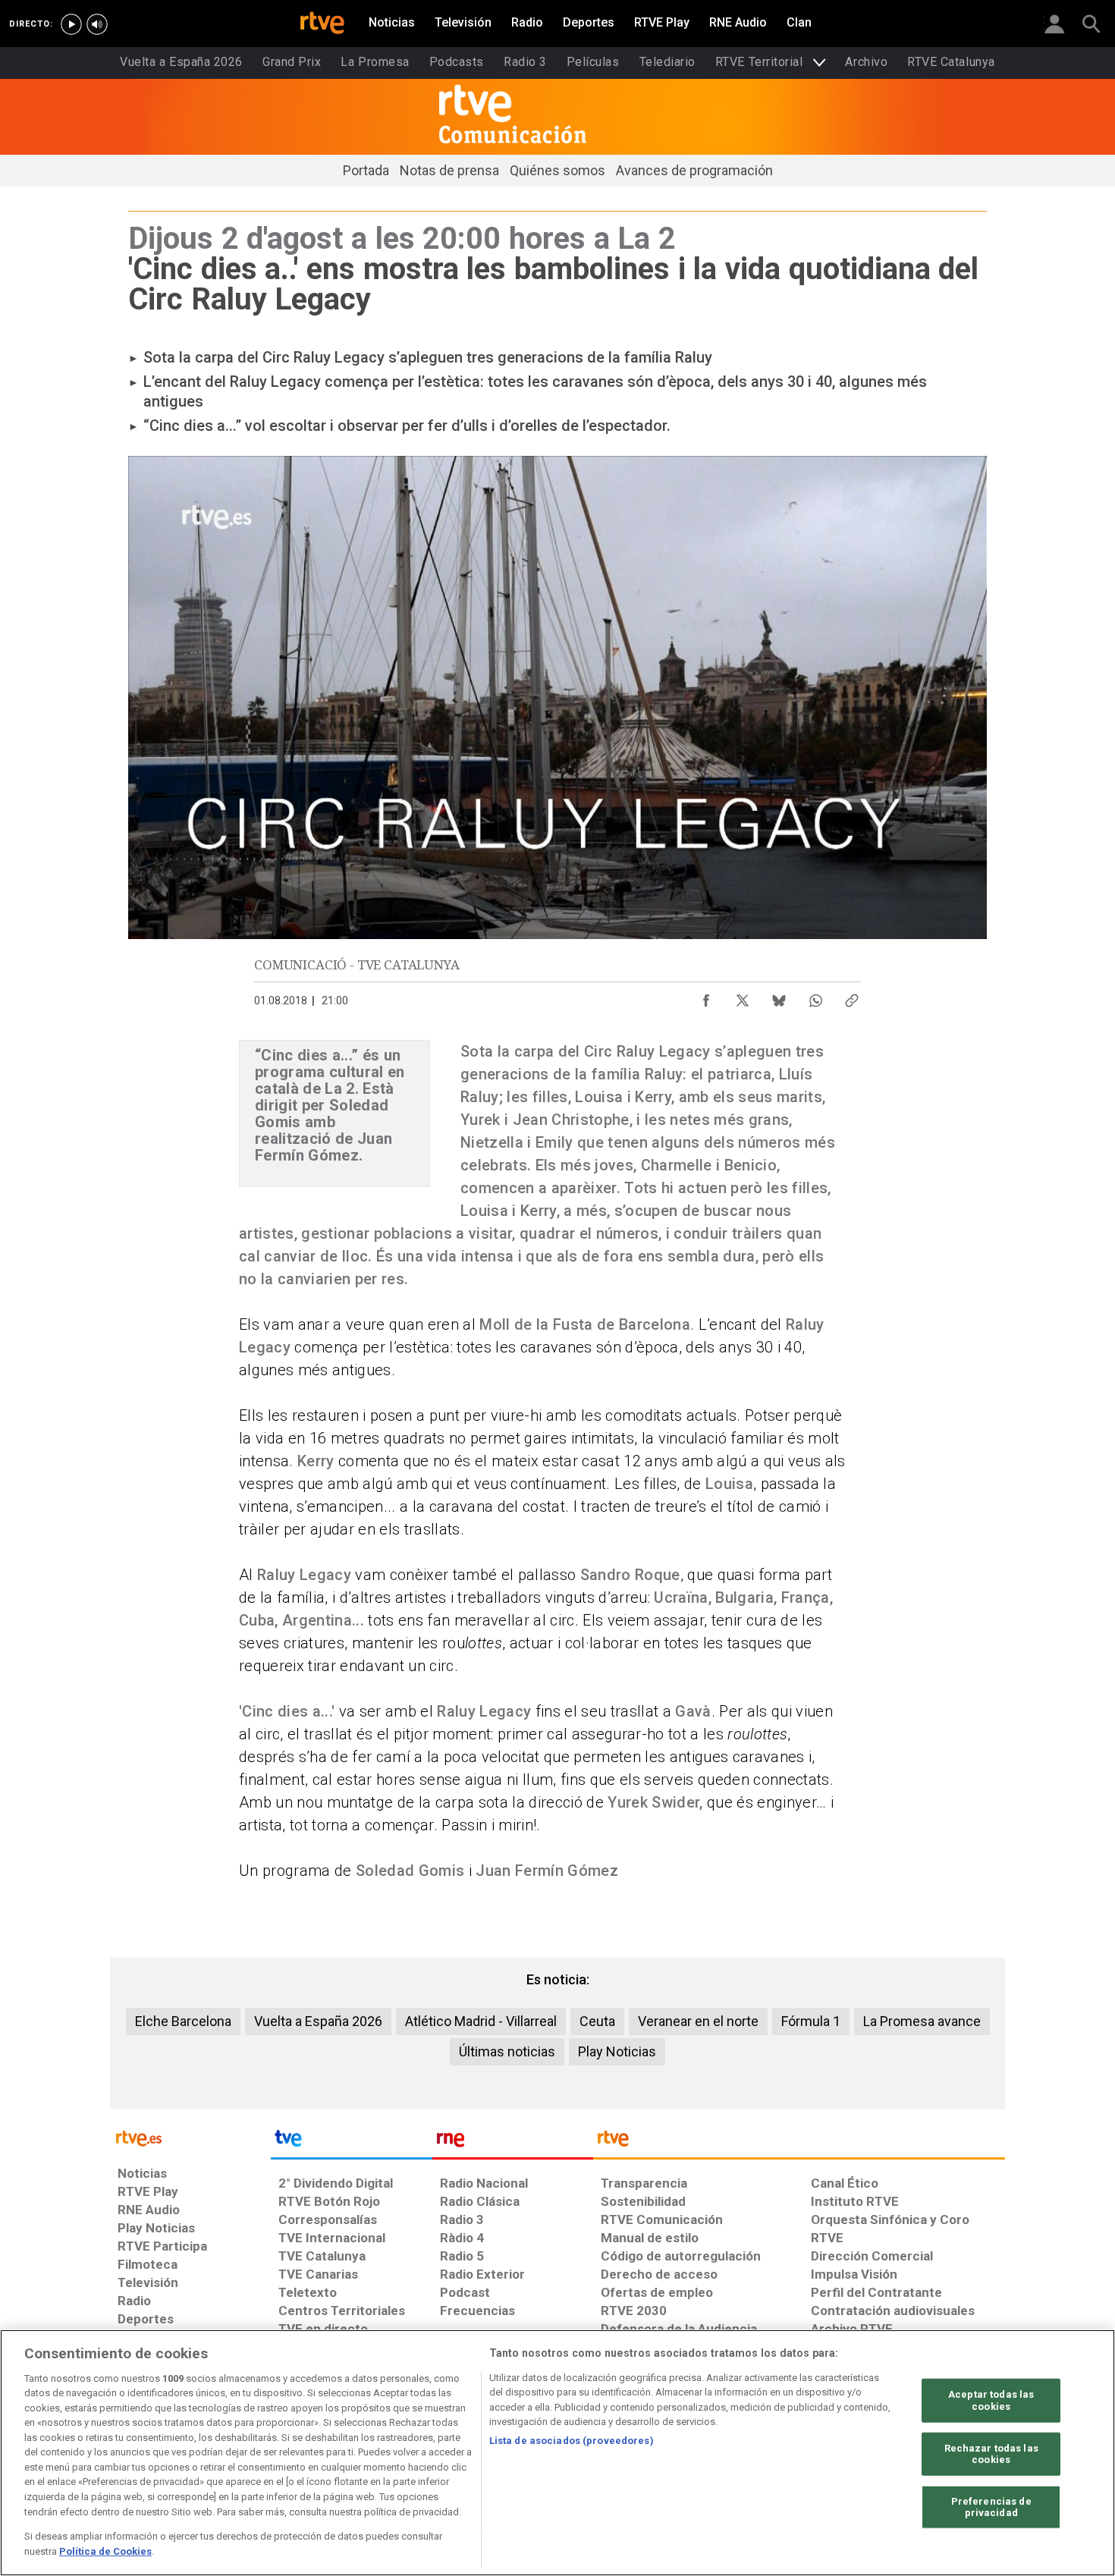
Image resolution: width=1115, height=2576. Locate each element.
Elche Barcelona (183, 2021)
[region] (557, 2453)
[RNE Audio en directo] (97, 24)
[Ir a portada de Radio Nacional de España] (513, 2142)
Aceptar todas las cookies (991, 2400)
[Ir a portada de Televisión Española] (351, 2142)
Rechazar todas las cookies (991, 2453)
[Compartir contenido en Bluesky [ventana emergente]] (779, 997)
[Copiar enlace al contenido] (852, 997)
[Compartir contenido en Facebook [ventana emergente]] (706, 997)
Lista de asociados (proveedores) (572, 2441)
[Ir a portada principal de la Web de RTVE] (190, 2137)
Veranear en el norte (698, 2021)
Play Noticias (617, 2051)
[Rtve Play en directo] (71, 24)
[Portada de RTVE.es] (322, 24)
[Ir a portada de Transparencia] (799, 2142)
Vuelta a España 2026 (318, 2021)
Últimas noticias (507, 2051)
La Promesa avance (922, 2021)
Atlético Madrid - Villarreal (481, 2021)
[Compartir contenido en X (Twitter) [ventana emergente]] (743, 997)
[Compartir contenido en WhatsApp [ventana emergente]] (815, 997)
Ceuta (597, 2021)
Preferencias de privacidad (991, 2507)
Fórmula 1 (811, 2021)
